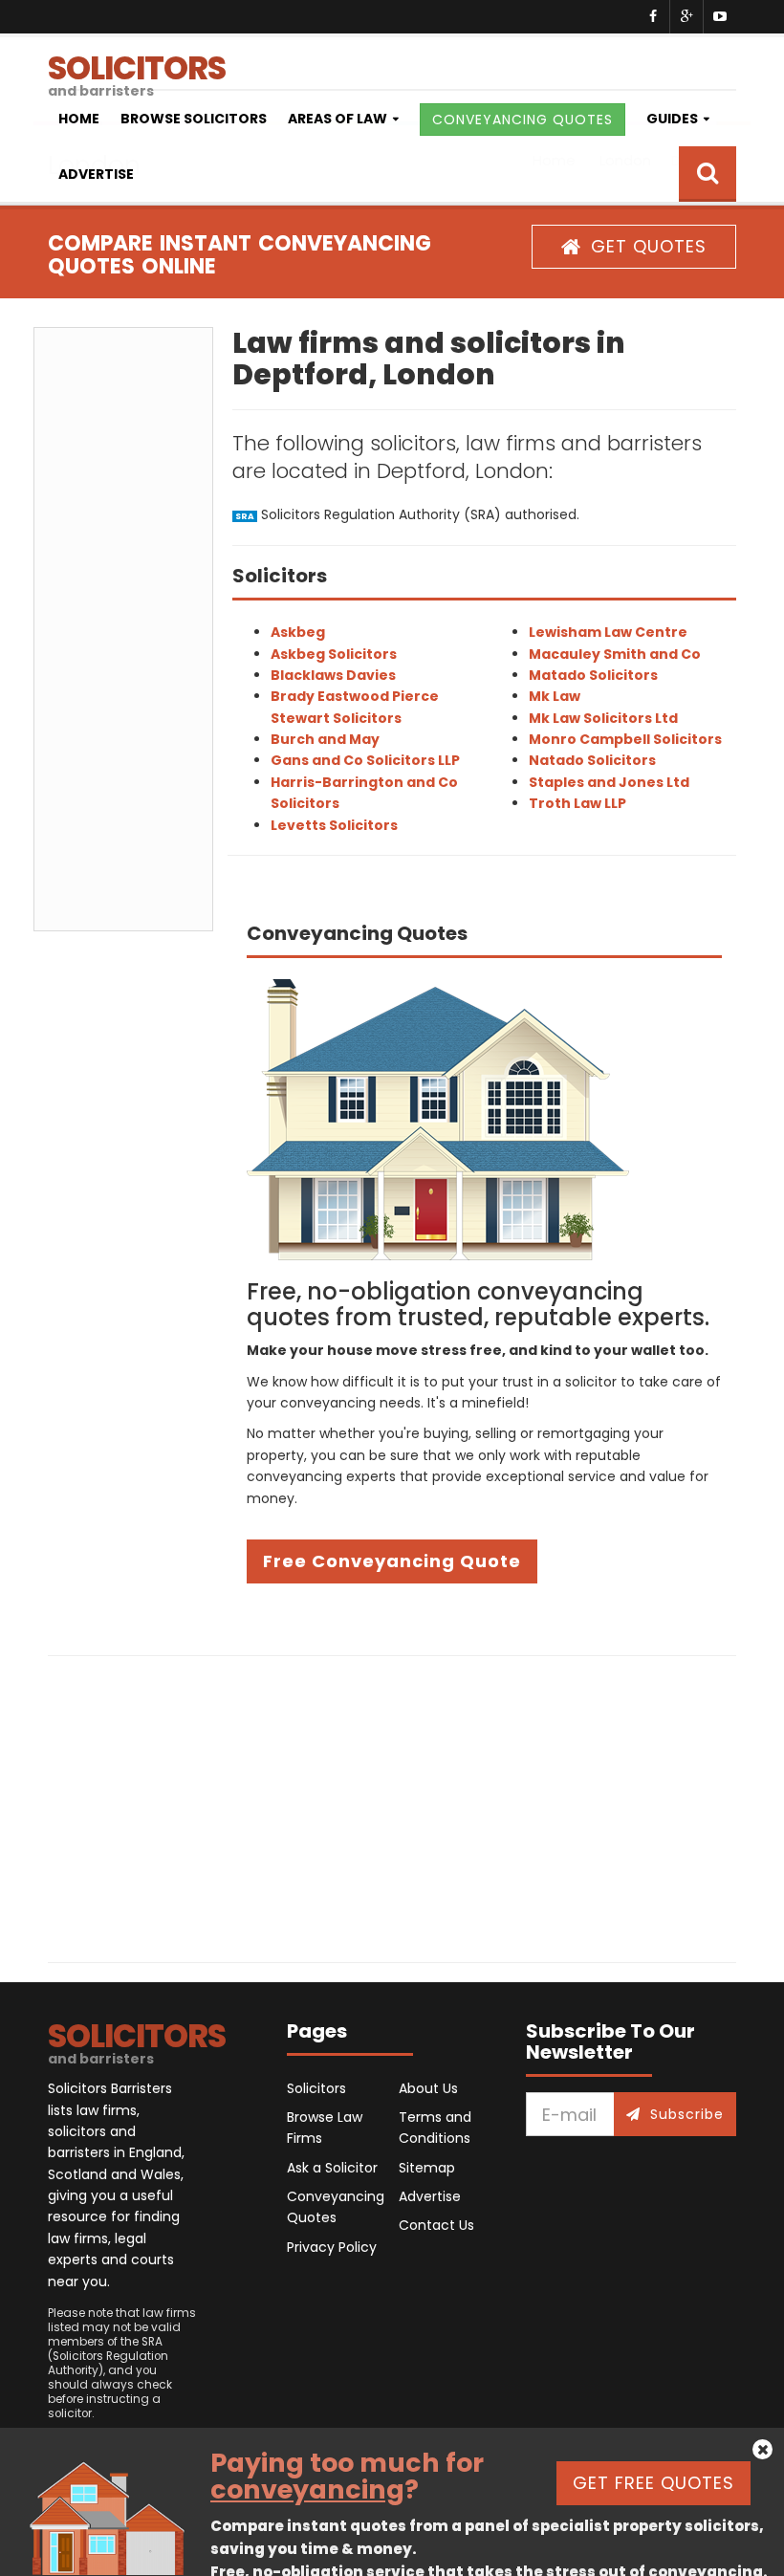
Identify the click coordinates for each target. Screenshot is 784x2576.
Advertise (96, 174)
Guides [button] (672, 119)
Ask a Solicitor (332, 2168)
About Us (428, 2088)
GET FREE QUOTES (653, 2483)
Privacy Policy (332, 2247)
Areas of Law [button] (338, 119)
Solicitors (316, 2088)
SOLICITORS (137, 67)
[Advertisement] (123, 629)
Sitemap (427, 2168)
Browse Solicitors (194, 119)
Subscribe (687, 2114)
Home (79, 119)
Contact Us (436, 2225)
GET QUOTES (649, 246)
